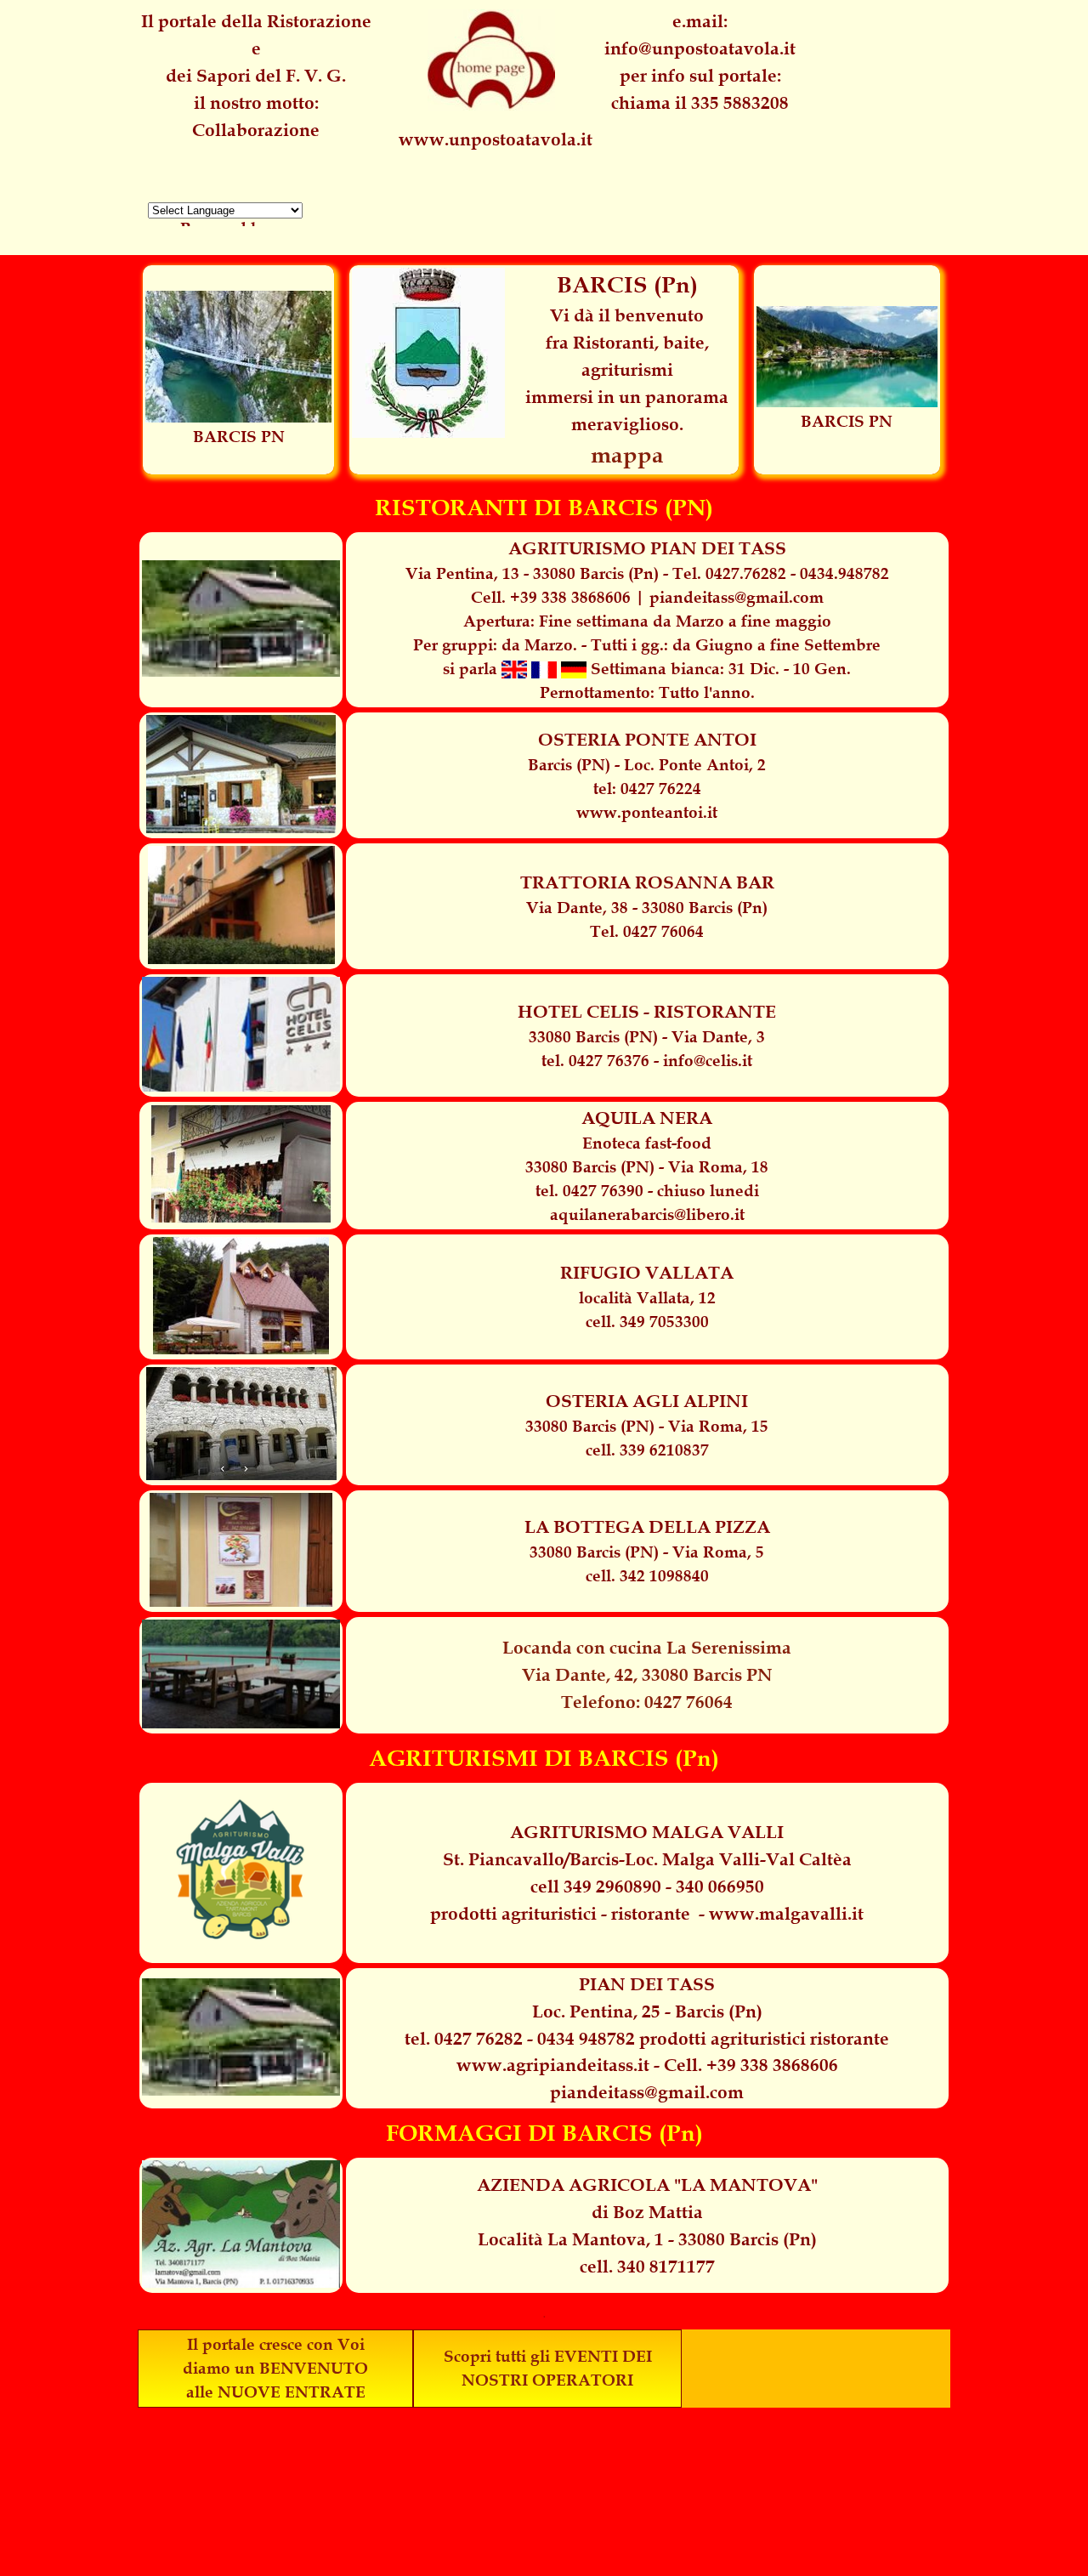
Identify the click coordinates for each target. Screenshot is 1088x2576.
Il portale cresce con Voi (276, 2344)
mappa (627, 455)
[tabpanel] (700, 62)
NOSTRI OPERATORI (547, 2380)
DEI (637, 2356)
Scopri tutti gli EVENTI (531, 2356)
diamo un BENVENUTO (275, 2368)
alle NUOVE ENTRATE (276, 2392)
